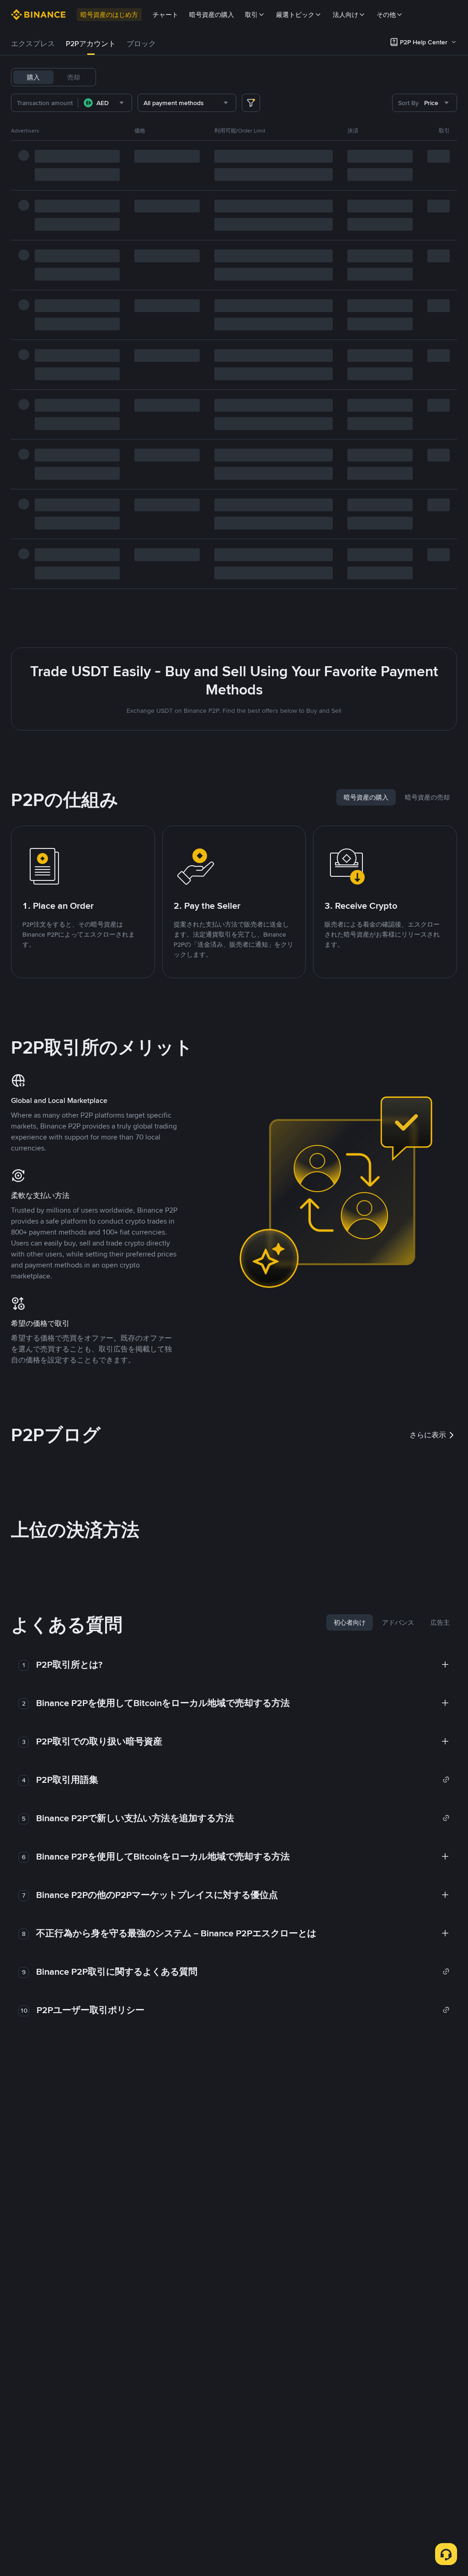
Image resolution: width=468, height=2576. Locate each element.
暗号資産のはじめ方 (109, 15)
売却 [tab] (74, 77)
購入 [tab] (33, 77)
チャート (165, 15)
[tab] (33, 44)
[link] (243, 1780)
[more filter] (251, 103)
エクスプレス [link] (33, 44)
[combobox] (105, 103)
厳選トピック (295, 15)
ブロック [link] (141, 44)
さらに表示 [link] (428, 1435)
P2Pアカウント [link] (91, 44)
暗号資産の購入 (212, 15)
